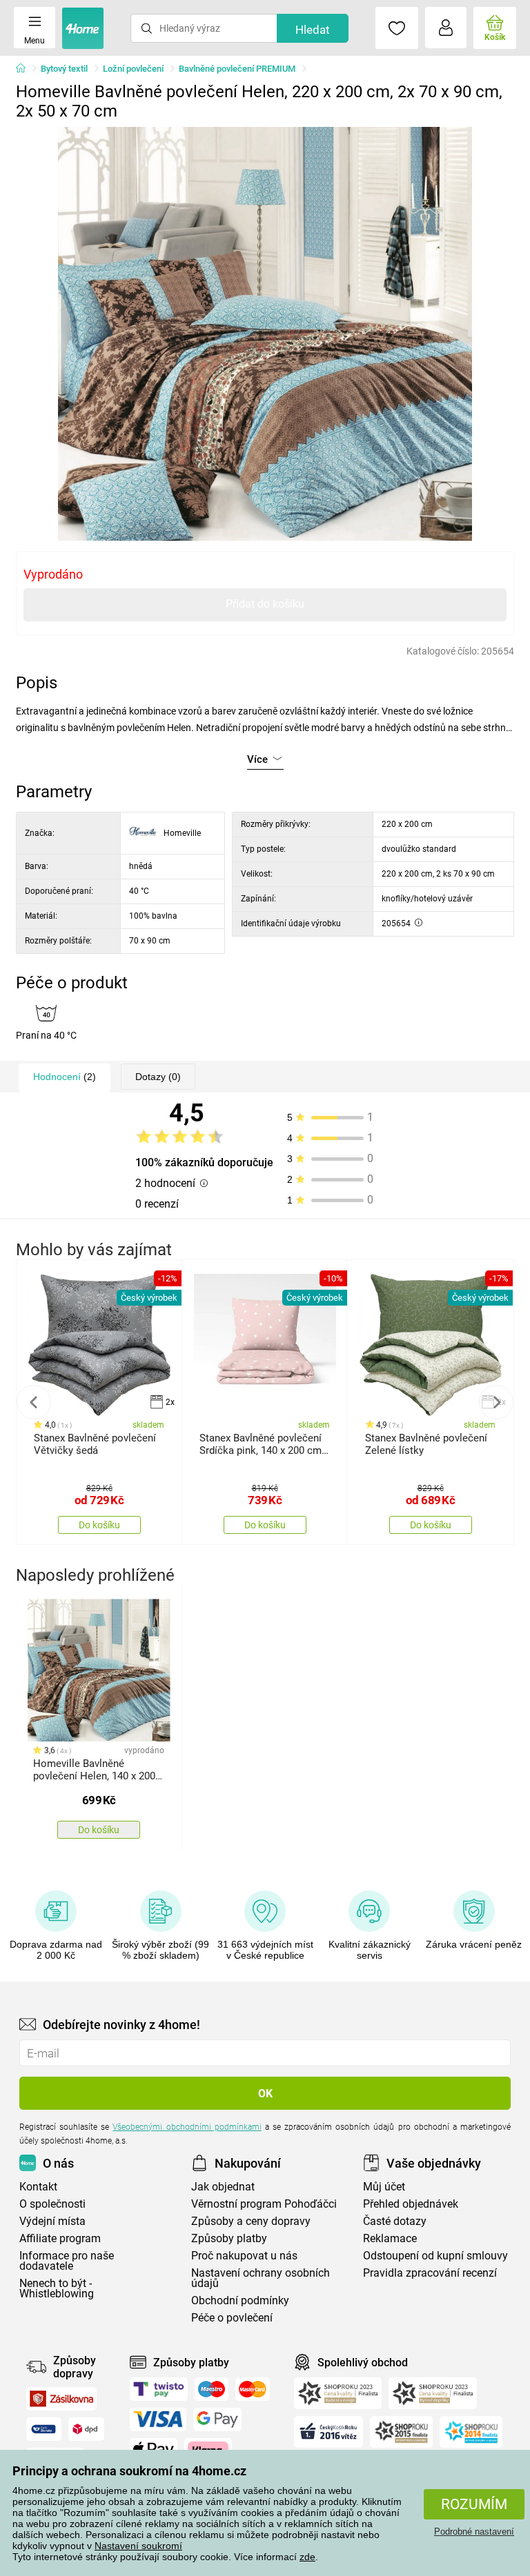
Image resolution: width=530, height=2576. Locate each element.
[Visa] (158, 2419)
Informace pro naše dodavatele (67, 2261)
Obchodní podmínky (240, 2300)
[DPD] (86, 2429)
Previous (34, 1402)
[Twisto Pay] (159, 2389)
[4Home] (26, 69)
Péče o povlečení (232, 2318)
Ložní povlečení (133, 69)
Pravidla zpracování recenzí (430, 2273)
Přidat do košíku (265, 604)
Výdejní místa (52, 2221)
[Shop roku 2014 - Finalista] (471, 2432)
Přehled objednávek (411, 2204)
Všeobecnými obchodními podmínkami (187, 2127)
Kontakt (38, 2187)
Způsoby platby (229, 2238)
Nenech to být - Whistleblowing (57, 2288)
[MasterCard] (253, 2389)
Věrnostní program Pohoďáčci (264, 2204)
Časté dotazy (395, 2221)
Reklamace (390, 2238)
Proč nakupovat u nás (244, 2256)
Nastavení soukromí (138, 2546)
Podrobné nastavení (474, 2532)
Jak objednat (223, 2187)
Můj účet (384, 2187)
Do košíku (99, 1525)
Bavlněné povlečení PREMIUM (237, 69)
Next (496, 1402)
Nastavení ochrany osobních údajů (261, 2278)
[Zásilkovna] (61, 2399)
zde (307, 2557)
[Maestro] (212, 2389)
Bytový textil (64, 69)
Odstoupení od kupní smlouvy (435, 2256)
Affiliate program (60, 2238)
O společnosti (52, 2204)
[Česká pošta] (44, 2429)
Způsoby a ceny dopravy (251, 2221)
